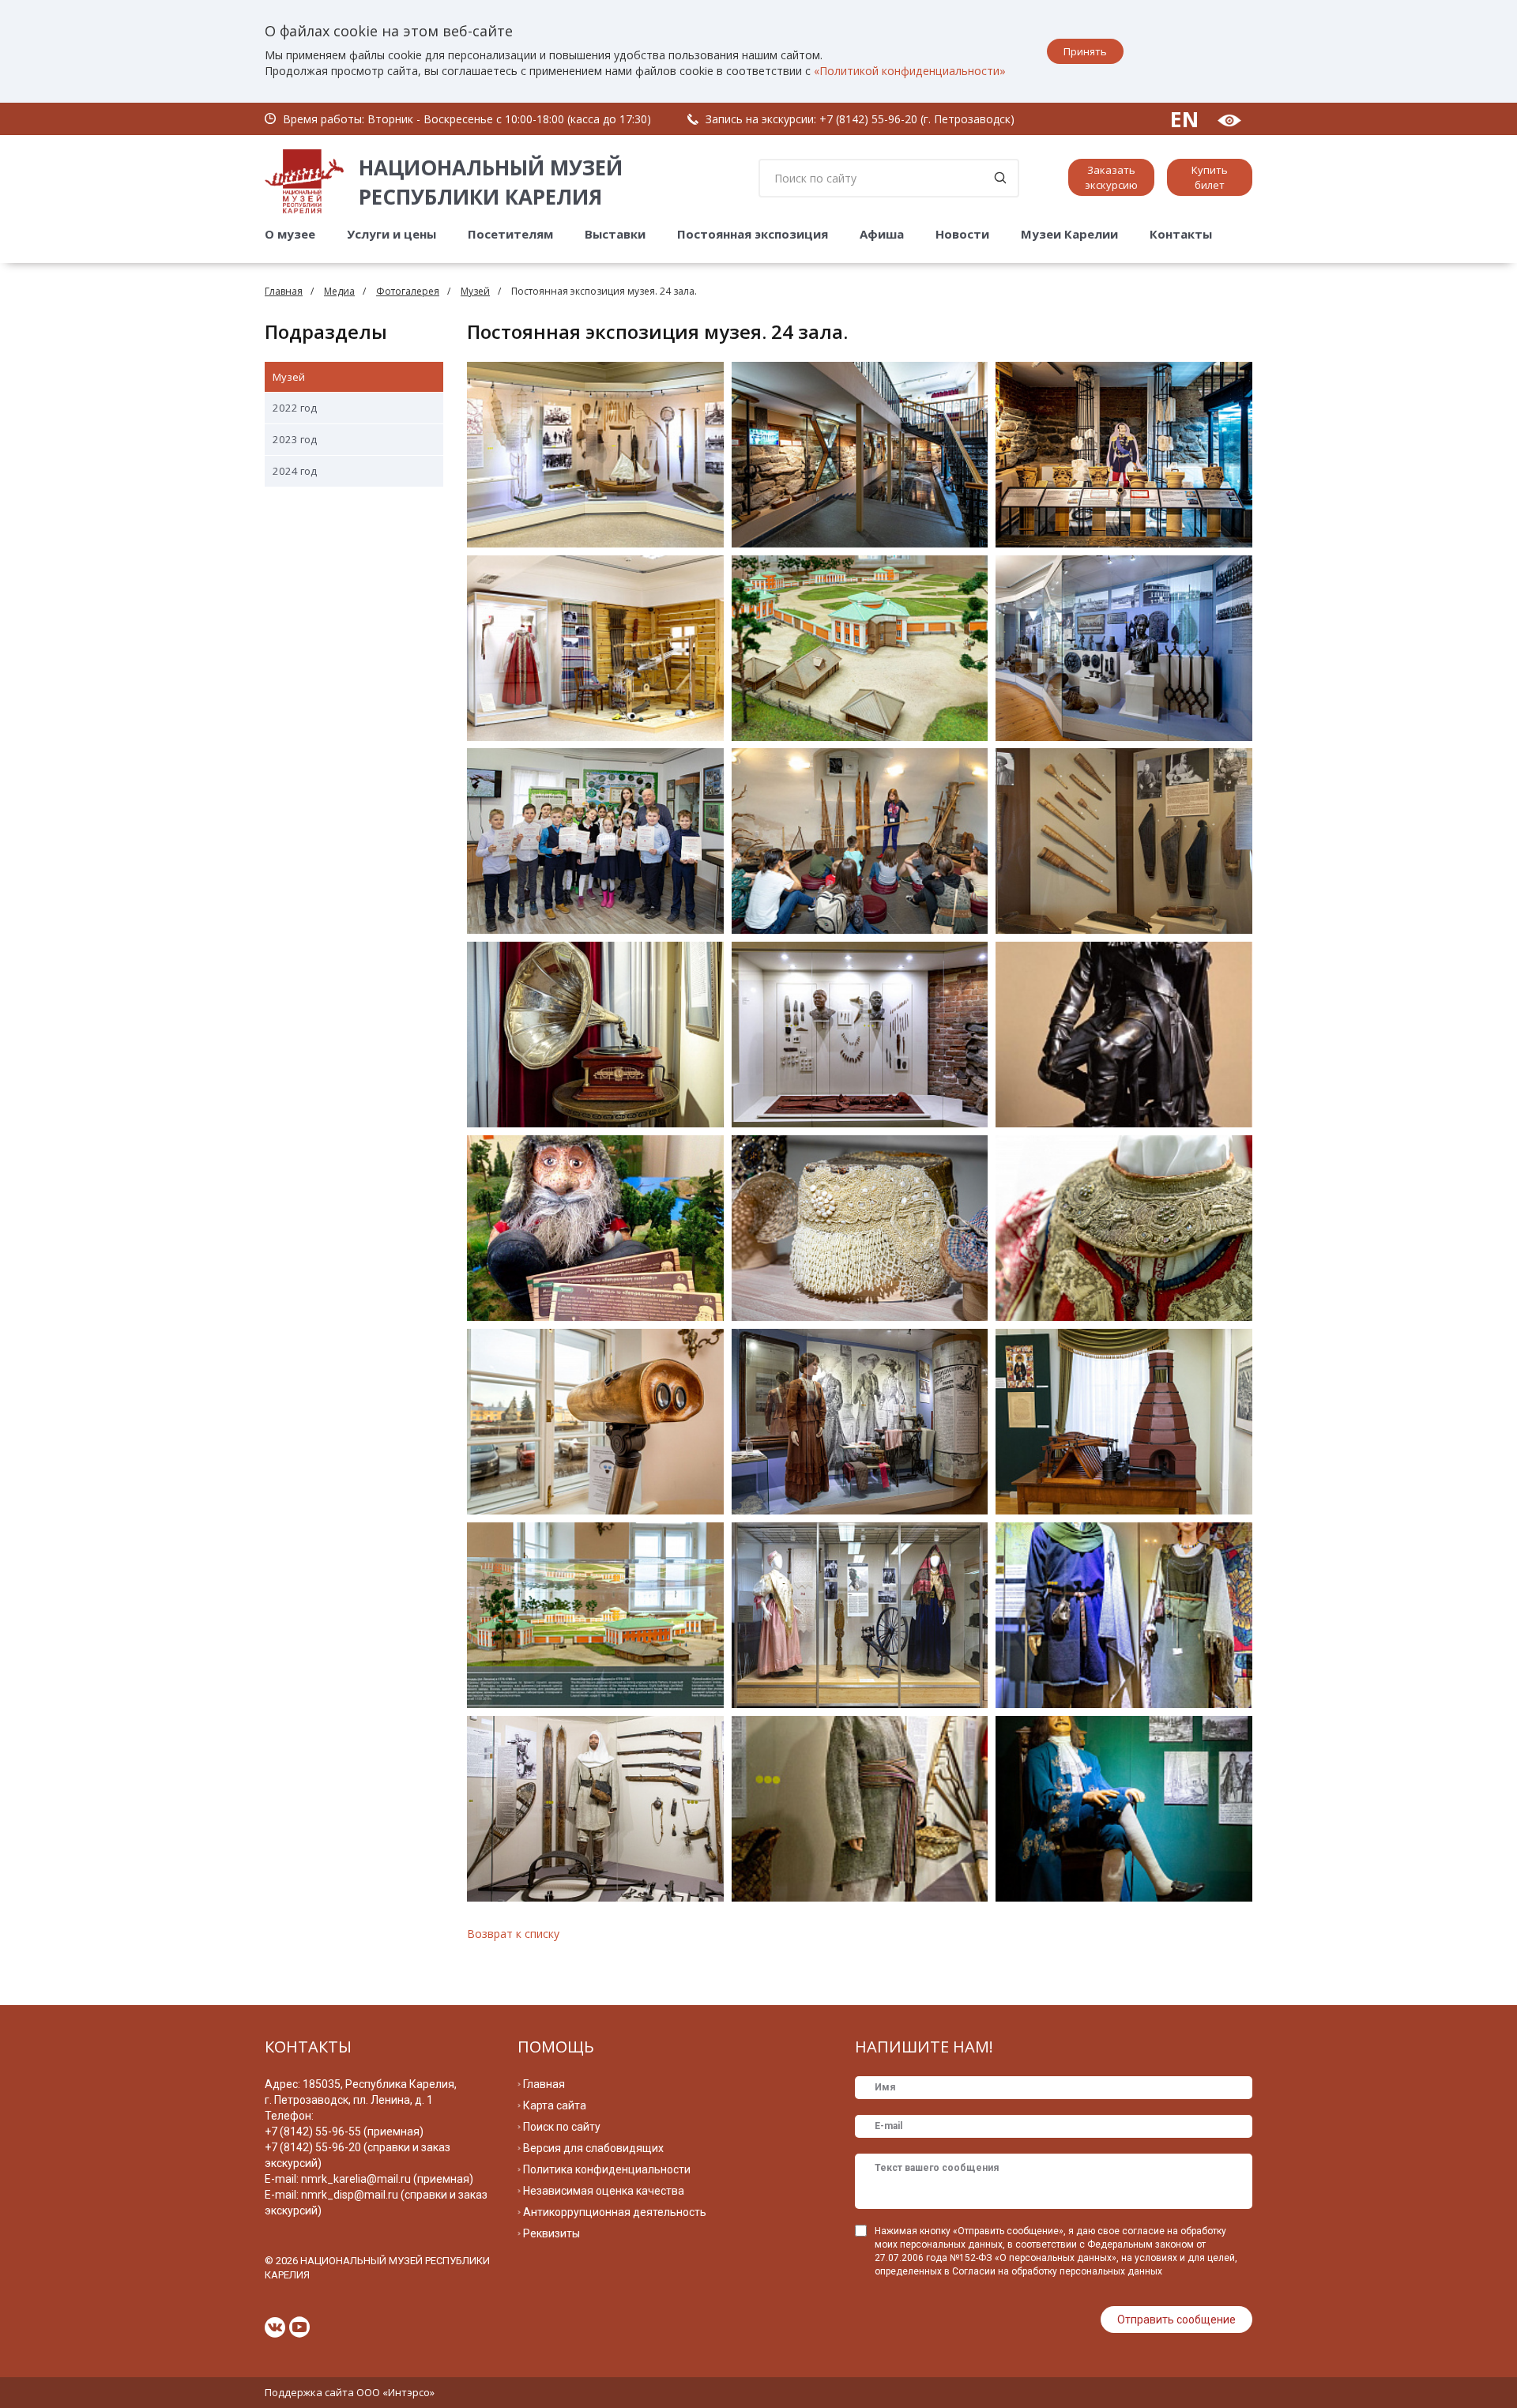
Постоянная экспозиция (753, 234)
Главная (284, 291)
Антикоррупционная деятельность (615, 2212)
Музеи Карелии (1069, 234)
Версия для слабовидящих (593, 2148)
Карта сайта (555, 2105)
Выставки (615, 234)
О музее (290, 234)
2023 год (295, 439)
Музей (475, 291)
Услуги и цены (391, 234)
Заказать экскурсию (1111, 177)
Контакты (1181, 234)
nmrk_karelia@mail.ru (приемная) (387, 2179)
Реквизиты (551, 2233)
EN (1184, 119)
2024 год (295, 471)
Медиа (339, 291)
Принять (1085, 51)
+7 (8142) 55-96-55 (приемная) (344, 2131)
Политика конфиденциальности (607, 2169)
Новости (962, 234)
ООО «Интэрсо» (395, 2392)
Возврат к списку (513, 1934)
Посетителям (510, 234)
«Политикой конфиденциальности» (910, 71)
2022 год (295, 408)
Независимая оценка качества (604, 2191)
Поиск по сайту (562, 2127)
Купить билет (1210, 177)
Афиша (882, 234)
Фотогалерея (408, 291)
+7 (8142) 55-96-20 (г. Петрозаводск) (917, 119)
